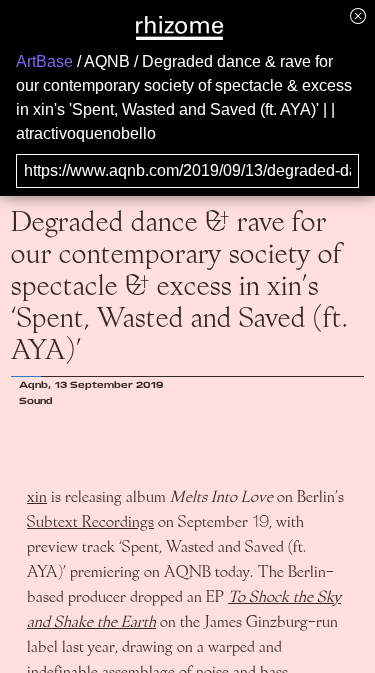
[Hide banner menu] (358, 15)
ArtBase (44, 61)
